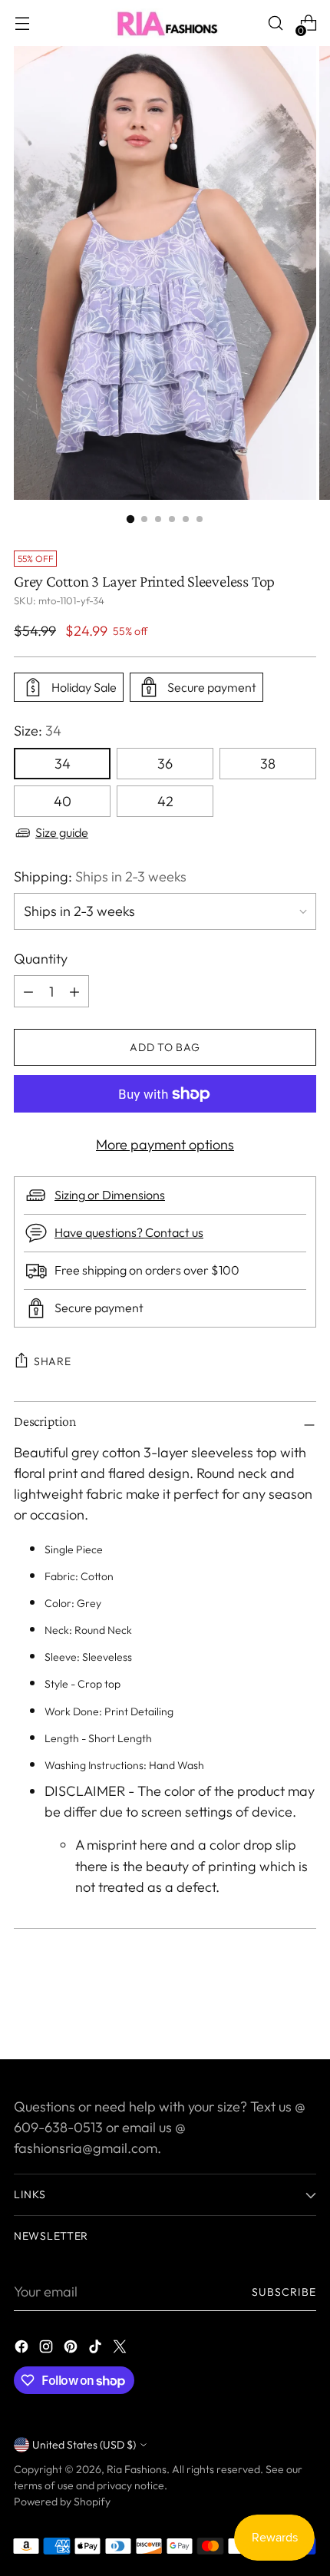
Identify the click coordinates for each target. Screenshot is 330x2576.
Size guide (62, 832)
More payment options (165, 1144)
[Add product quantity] (28, 991)
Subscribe (284, 2292)
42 (165, 801)
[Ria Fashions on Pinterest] (72, 2349)
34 (63, 764)
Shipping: (100, 876)
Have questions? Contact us (129, 1232)
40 (63, 801)
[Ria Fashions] (165, 23)
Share (53, 1361)
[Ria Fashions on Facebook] (23, 2349)
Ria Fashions (137, 2469)
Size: (38, 731)
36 (165, 764)
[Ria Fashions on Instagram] (48, 2349)
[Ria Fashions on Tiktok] (97, 2349)
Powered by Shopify (62, 2502)
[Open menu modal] (22, 23)
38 (268, 764)
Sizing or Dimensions (110, 1195)
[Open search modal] (275, 23)
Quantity (41, 959)
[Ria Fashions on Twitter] (121, 2349)
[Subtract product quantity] (74, 991)
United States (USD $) (84, 2445)
